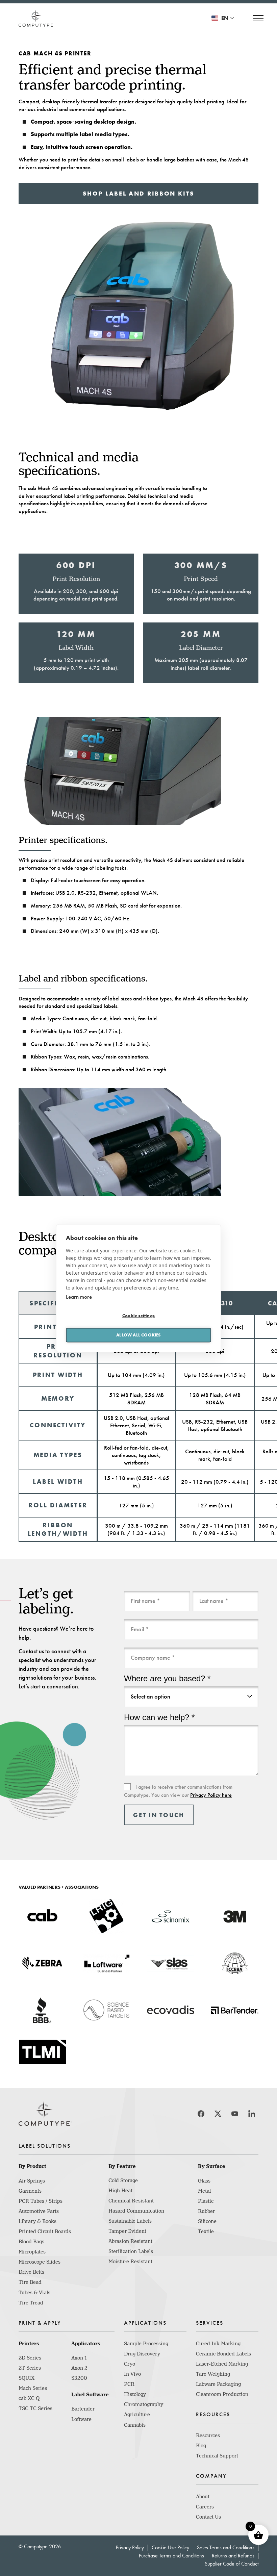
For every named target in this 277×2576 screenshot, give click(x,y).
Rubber (206, 2211)
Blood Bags (31, 2242)
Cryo (130, 2364)
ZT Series (30, 2368)
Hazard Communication (136, 2211)
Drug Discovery (142, 2354)
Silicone (207, 2221)
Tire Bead (30, 2282)
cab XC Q (29, 2398)
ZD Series (30, 2358)
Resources (208, 2435)
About (203, 2497)
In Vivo (132, 2374)
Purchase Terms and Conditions (171, 2556)
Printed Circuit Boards (45, 2231)
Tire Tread (31, 2303)
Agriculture (137, 2415)
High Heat (120, 2191)
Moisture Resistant (130, 2262)
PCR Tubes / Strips (41, 2201)
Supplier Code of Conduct (232, 2564)
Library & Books (37, 2221)
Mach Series (33, 2388)
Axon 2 (79, 2368)
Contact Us (208, 2517)
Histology (135, 2394)
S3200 (79, 2378)
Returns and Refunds (233, 2556)
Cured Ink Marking (218, 2344)
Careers (205, 2507)
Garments (30, 2191)
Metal (204, 2191)
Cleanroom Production (222, 2394)
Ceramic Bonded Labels (223, 2354)
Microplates (32, 2252)
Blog (201, 2446)
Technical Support (217, 2456)
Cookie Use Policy (170, 2547)
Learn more (79, 1296)
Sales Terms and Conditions (226, 2547)
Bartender (83, 2409)
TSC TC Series (35, 2408)
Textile (206, 2231)
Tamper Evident (127, 2231)
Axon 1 (79, 2358)
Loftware (81, 2419)
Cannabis (135, 2425)
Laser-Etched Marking (222, 2364)
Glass (204, 2181)
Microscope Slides (40, 2262)
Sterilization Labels (131, 2251)
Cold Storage (123, 2180)
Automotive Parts (39, 2211)
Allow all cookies (138, 1335)
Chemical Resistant (131, 2201)
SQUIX (27, 2378)
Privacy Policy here (211, 1795)
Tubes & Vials (34, 2293)
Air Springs (32, 2181)
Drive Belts (31, 2272)
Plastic (206, 2201)
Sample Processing (146, 2344)
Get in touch (159, 1815)
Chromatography (144, 2404)
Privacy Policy (130, 2547)
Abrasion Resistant (130, 2241)
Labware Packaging (218, 2384)
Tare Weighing (213, 2374)
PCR (129, 2384)
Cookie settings (138, 1316)
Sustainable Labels (130, 2221)
